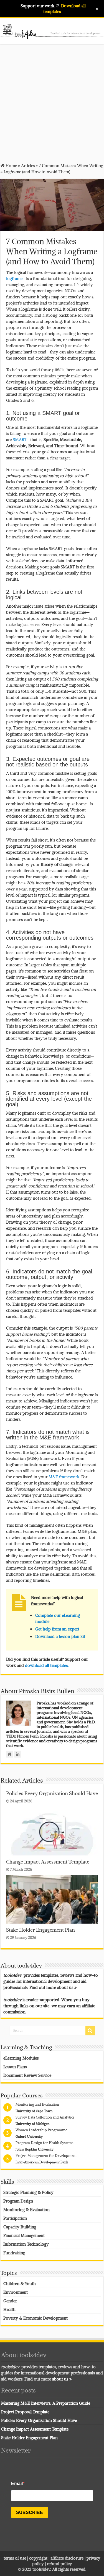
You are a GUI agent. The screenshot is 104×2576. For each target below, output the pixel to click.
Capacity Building (20, 2227)
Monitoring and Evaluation (37, 2104)
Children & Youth (20, 2283)
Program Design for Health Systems (45, 2143)
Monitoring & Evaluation (26, 2209)
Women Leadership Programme (41, 2130)
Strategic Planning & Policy (28, 2192)
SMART (20, 439)
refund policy (59, 2563)
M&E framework (64, 1477)
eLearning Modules (21, 2058)
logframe (14, 278)
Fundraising (14, 2253)
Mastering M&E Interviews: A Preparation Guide (46, 2403)
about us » (67, 1987)
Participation (15, 2218)
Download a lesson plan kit (60, 1636)
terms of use (15, 2558)
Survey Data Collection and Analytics (45, 2117)
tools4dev (41, 2569)
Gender (10, 2301)
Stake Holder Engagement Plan (40, 1930)
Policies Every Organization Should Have (52, 1793)
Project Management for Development (46, 2156)
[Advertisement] (52, 103)
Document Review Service (27, 2075)
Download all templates (64, 8)
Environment (16, 2292)
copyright (39, 2558)
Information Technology (26, 2244)
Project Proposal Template (25, 2412)
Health (9, 2309)
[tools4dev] (52, 30)
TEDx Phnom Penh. (23, 1736)
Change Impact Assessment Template (48, 1862)
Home (11, 165)
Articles (28, 165)
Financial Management (24, 2235)
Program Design (18, 2201)
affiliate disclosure (67, 2558)
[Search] (90, 2031)
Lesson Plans (15, 2067)
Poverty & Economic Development (35, 2318)
